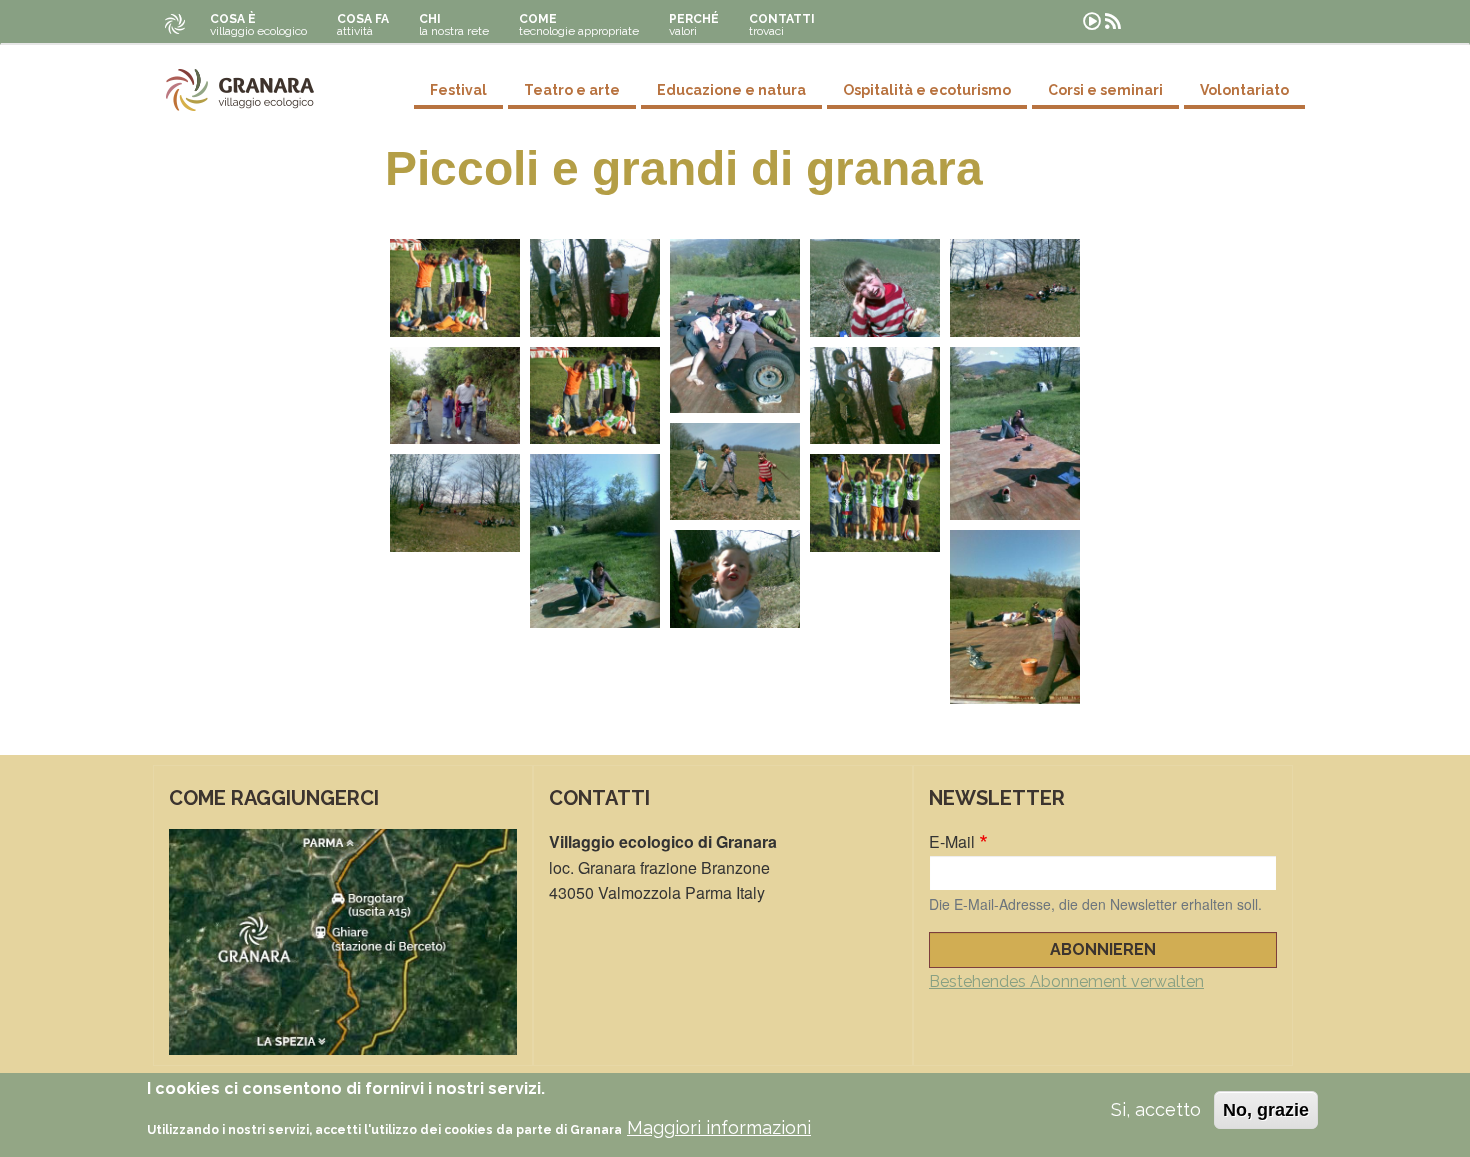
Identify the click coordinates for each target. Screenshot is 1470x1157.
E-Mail (952, 841)
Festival (458, 90)
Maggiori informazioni (719, 1128)
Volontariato (1244, 90)
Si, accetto (1156, 1109)
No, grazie (1266, 1110)
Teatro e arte (572, 90)
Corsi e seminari (1105, 90)
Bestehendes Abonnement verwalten (1066, 981)
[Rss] (1113, 21)
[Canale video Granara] (1092, 21)
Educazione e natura (731, 90)
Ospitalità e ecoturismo (927, 90)
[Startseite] (240, 90)
